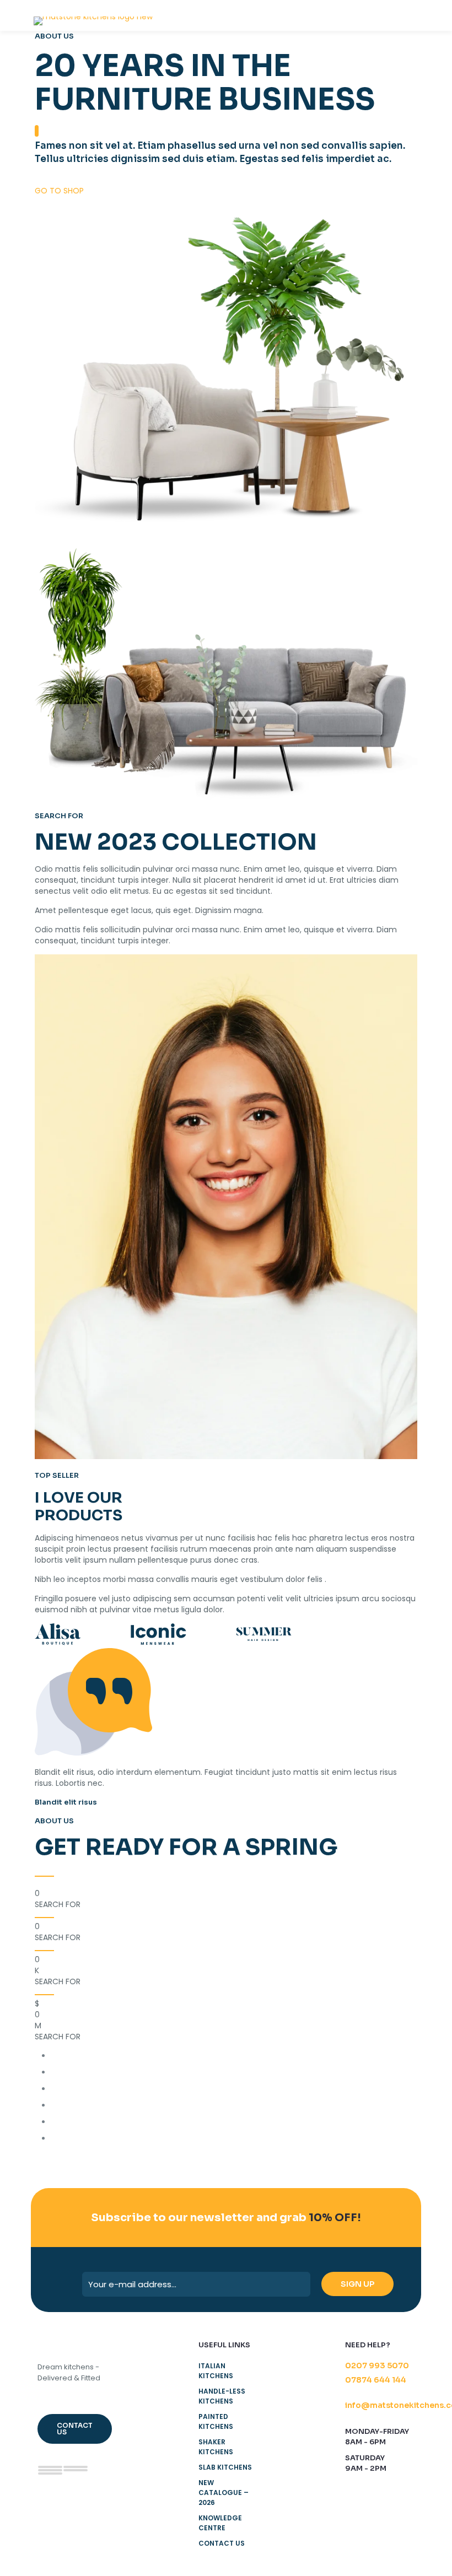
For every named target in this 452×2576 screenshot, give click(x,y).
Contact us (222, 2543)
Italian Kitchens (216, 2371)
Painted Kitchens (216, 2421)
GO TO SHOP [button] (59, 191)
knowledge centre (220, 2523)
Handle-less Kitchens (222, 2396)
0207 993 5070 (377, 2366)
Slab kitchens (225, 2467)
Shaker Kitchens (216, 2447)
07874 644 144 (376, 2380)
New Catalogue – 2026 (224, 2493)
